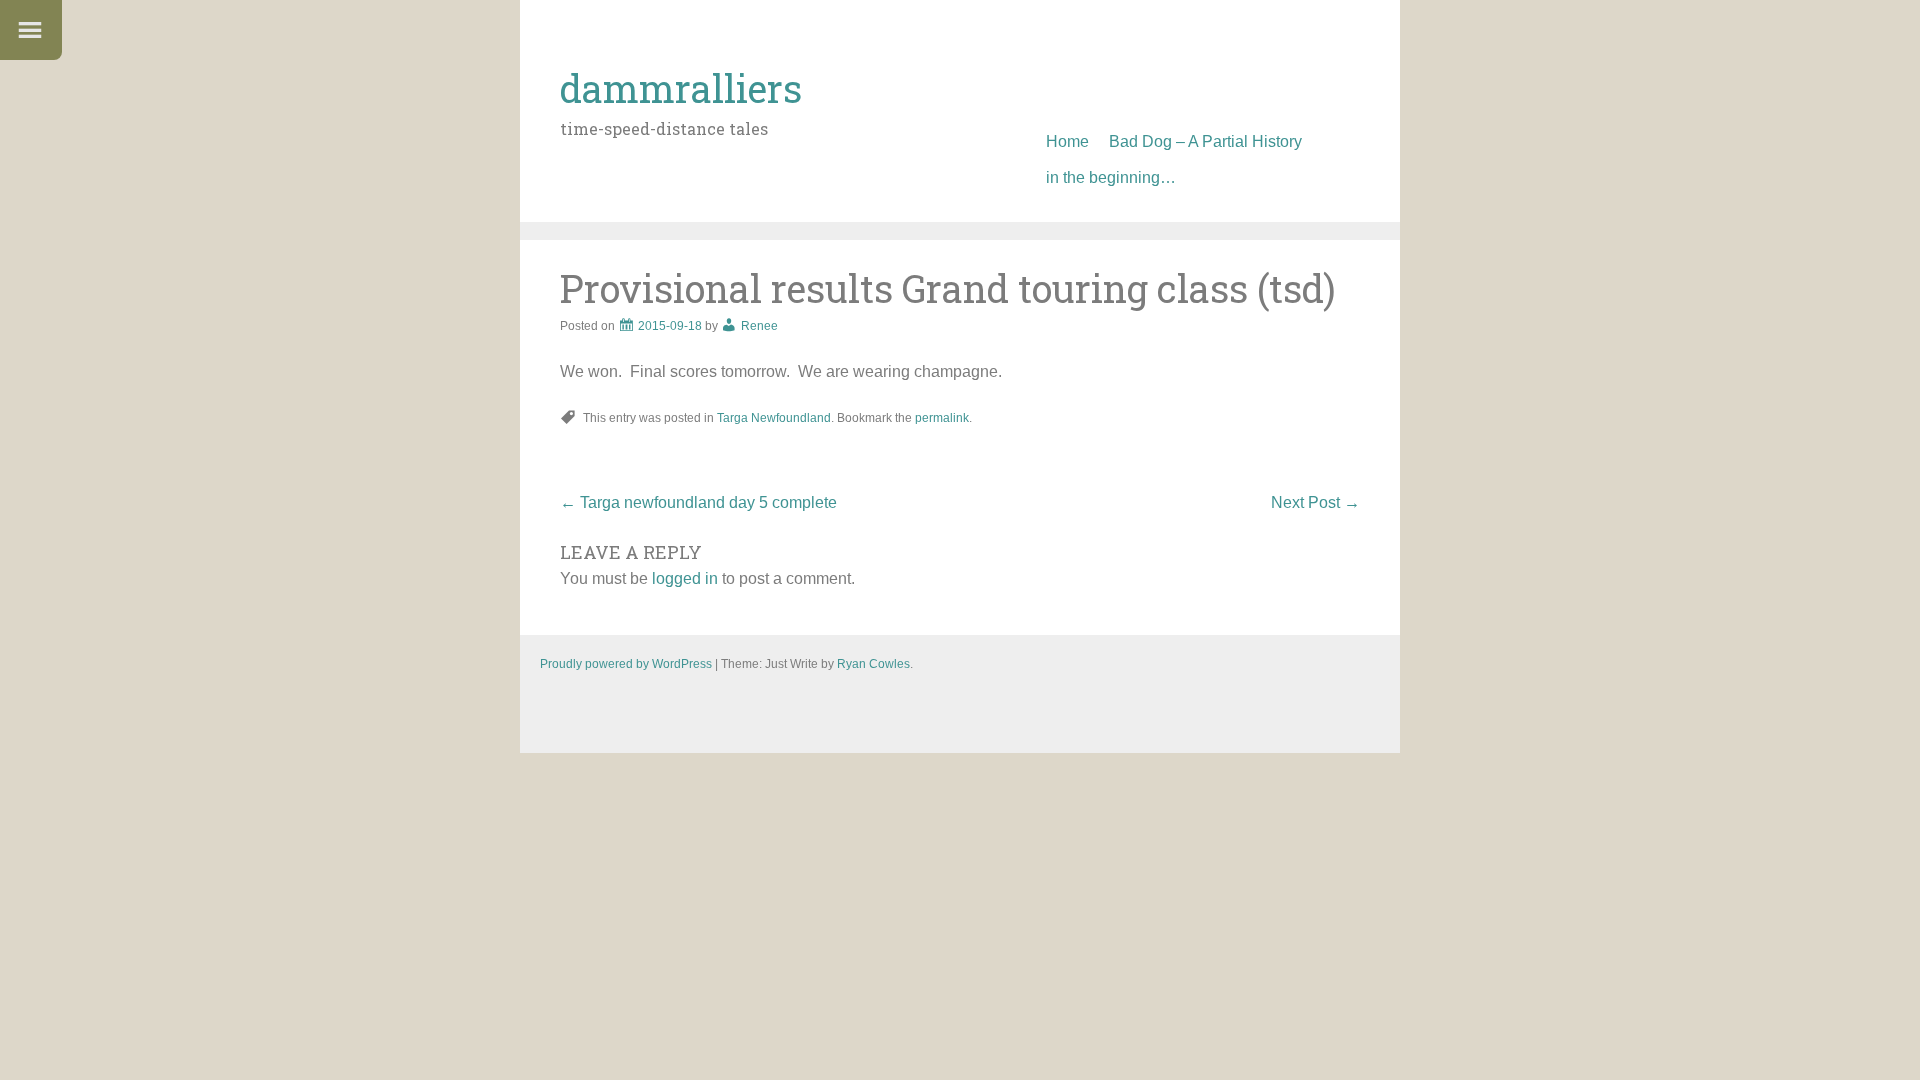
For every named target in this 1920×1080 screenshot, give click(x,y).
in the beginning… (1111, 177)
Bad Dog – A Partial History (1205, 141)
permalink (942, 418)
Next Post (1315, 502)
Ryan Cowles (873, 664)
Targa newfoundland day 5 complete (698, 502)
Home (1067, 141)
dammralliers (681, 88)
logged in (685, 578)
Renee (759, 326)
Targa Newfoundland (774, 418)
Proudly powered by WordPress (626, 664)
